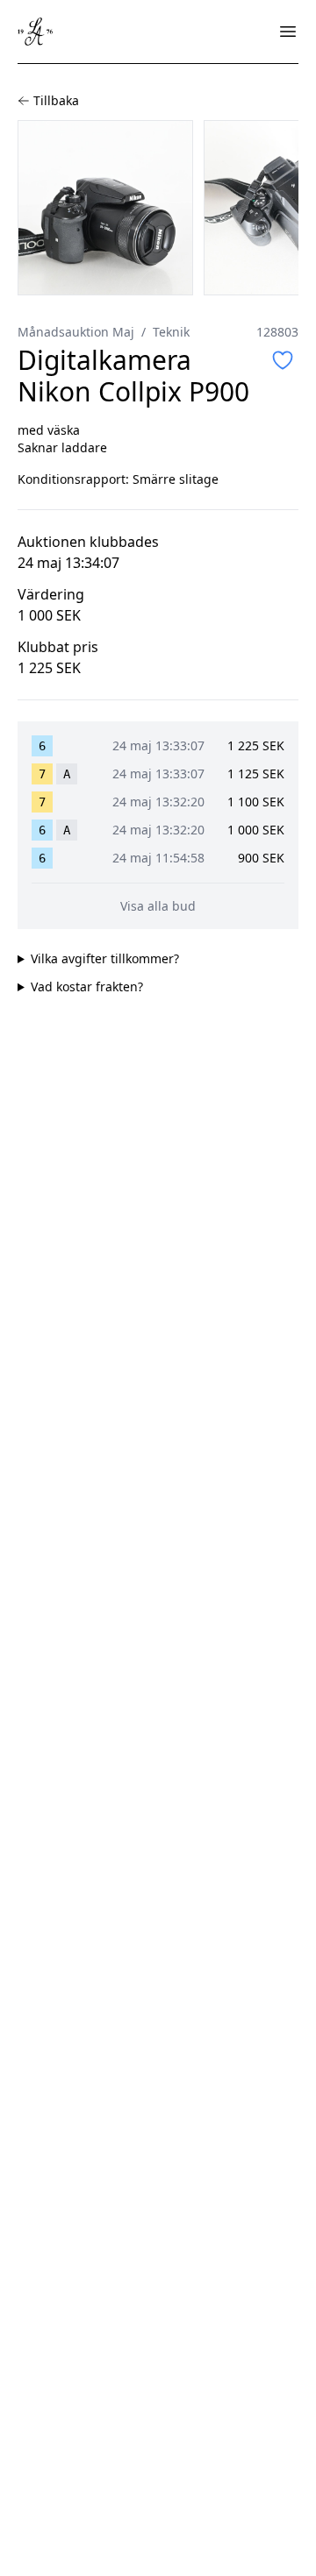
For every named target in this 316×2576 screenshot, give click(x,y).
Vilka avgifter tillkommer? (105, 958)
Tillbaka (56, 100)
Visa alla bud (158, 906)
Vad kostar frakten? (87, 986)
